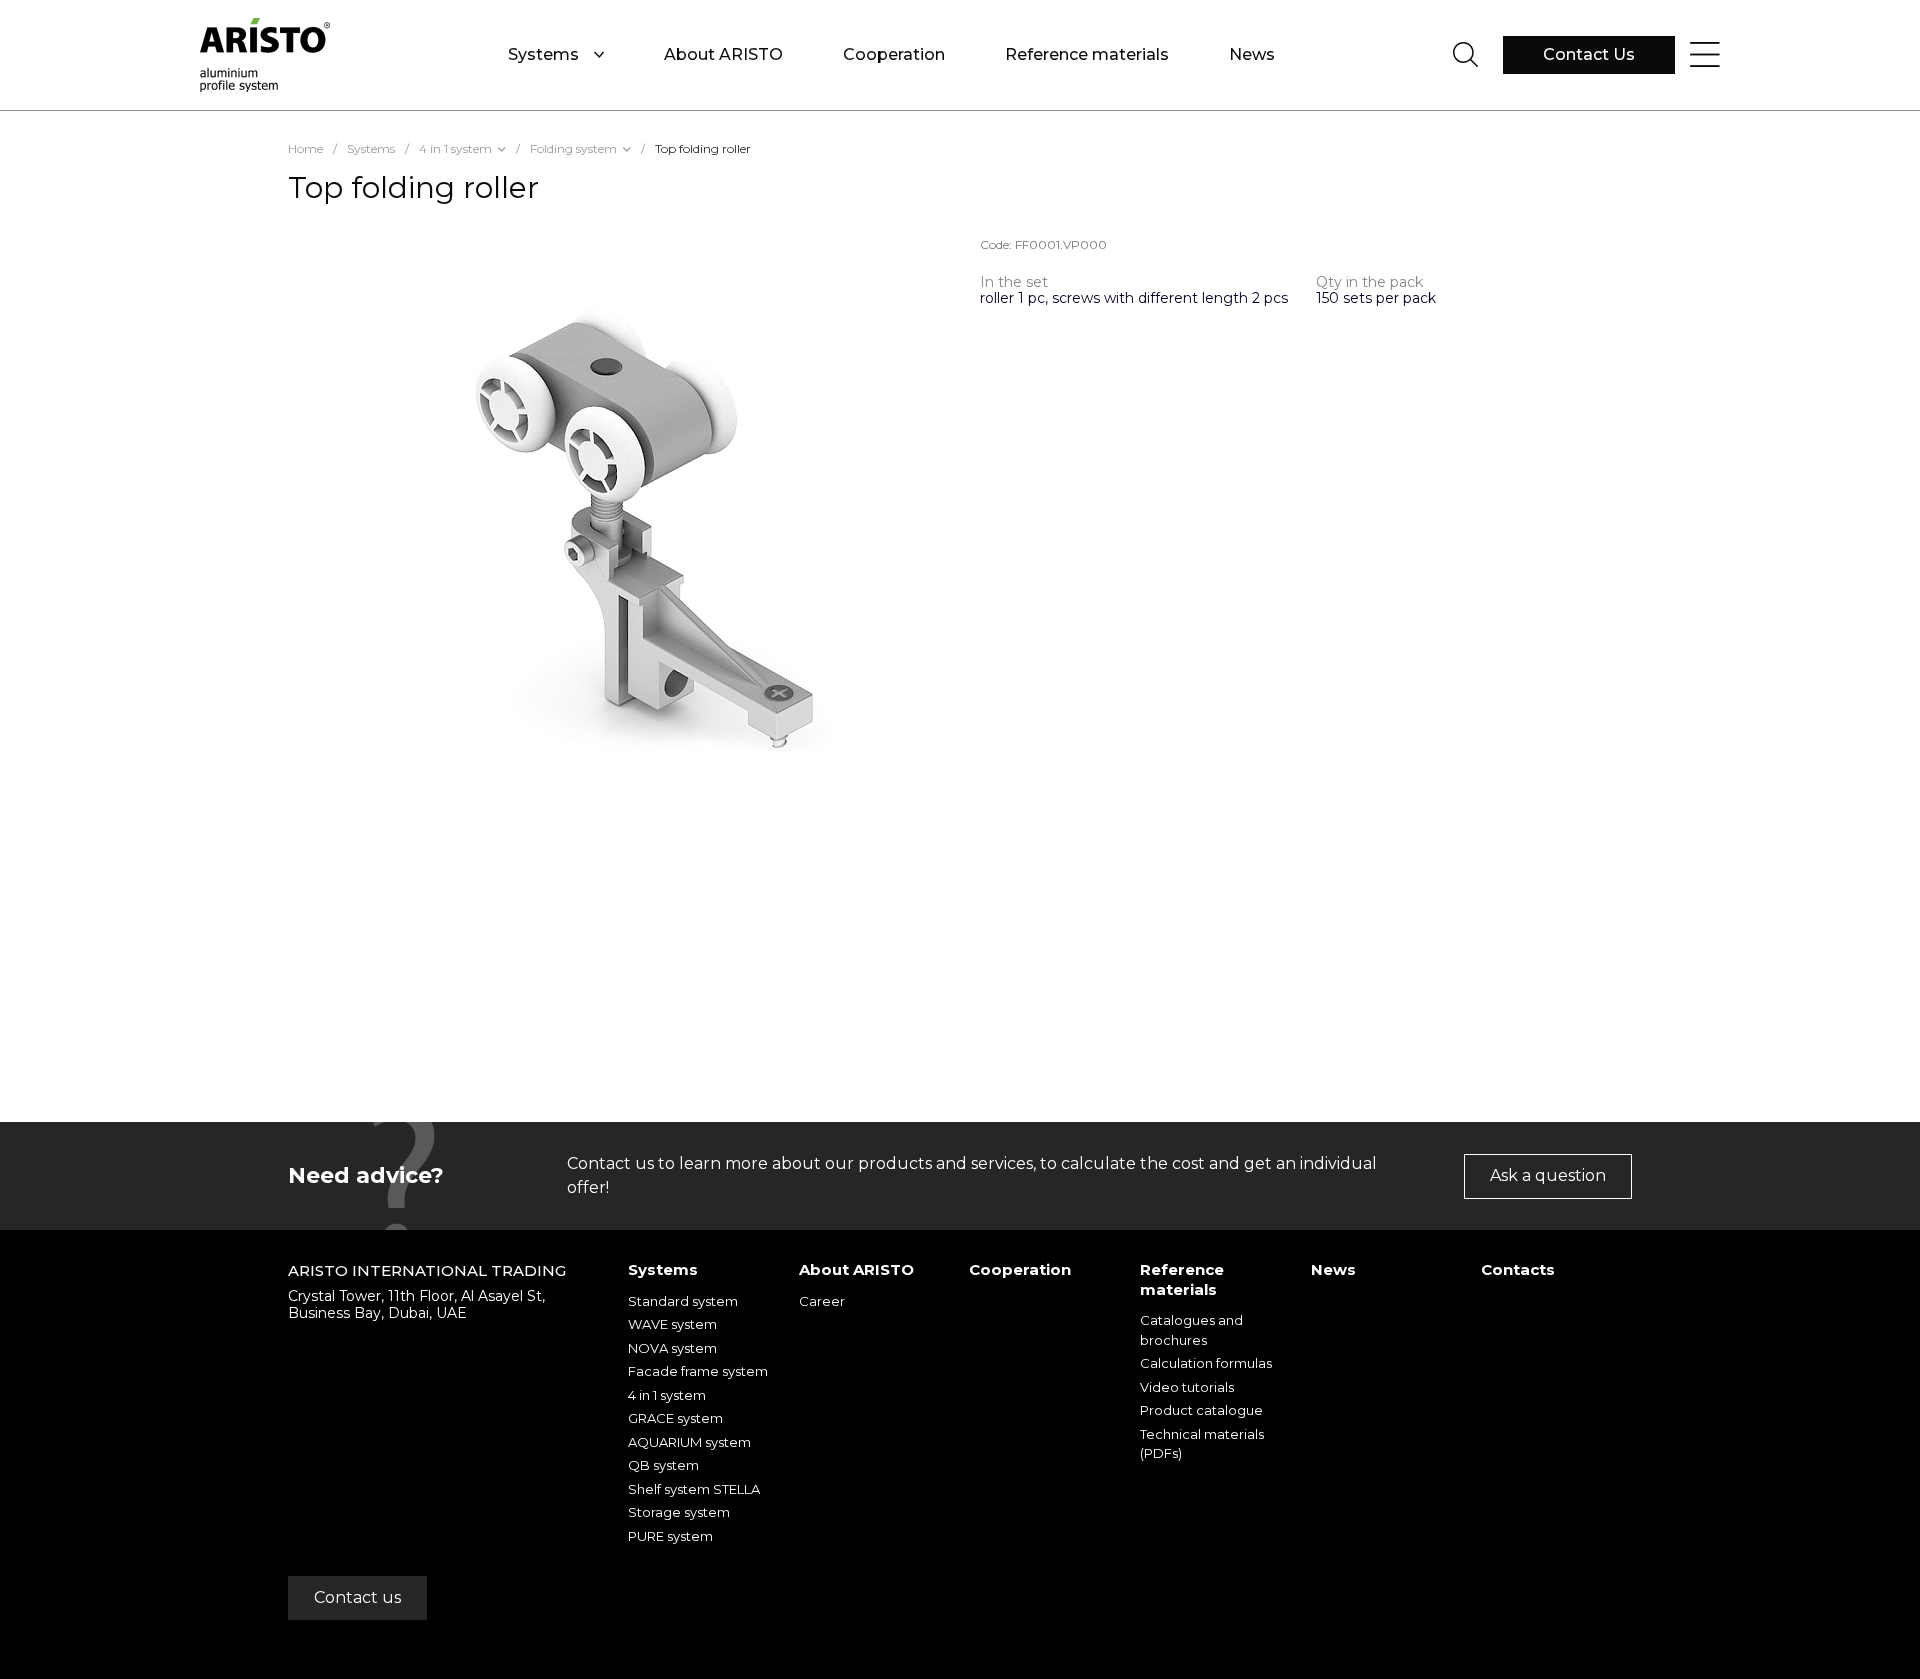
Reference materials (1087, 55)
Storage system (679, 1512)
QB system (663, 1465)
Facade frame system (698, 1371)
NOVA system (672, 1348)
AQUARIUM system (689, 1442)
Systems (543, 55)
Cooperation (894, 54)
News (1252, 54)
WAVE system (672, 1324)
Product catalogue (1201, 1410)
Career (822, 1301)
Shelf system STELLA (694, 1489)
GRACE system (675, 1418)
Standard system (683, 1301)
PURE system (670, 1536)
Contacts (1518, 1269)
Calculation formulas (1206, 1363)
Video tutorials (1187, 1387)
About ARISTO (723, 55)
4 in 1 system (667, 1395)
